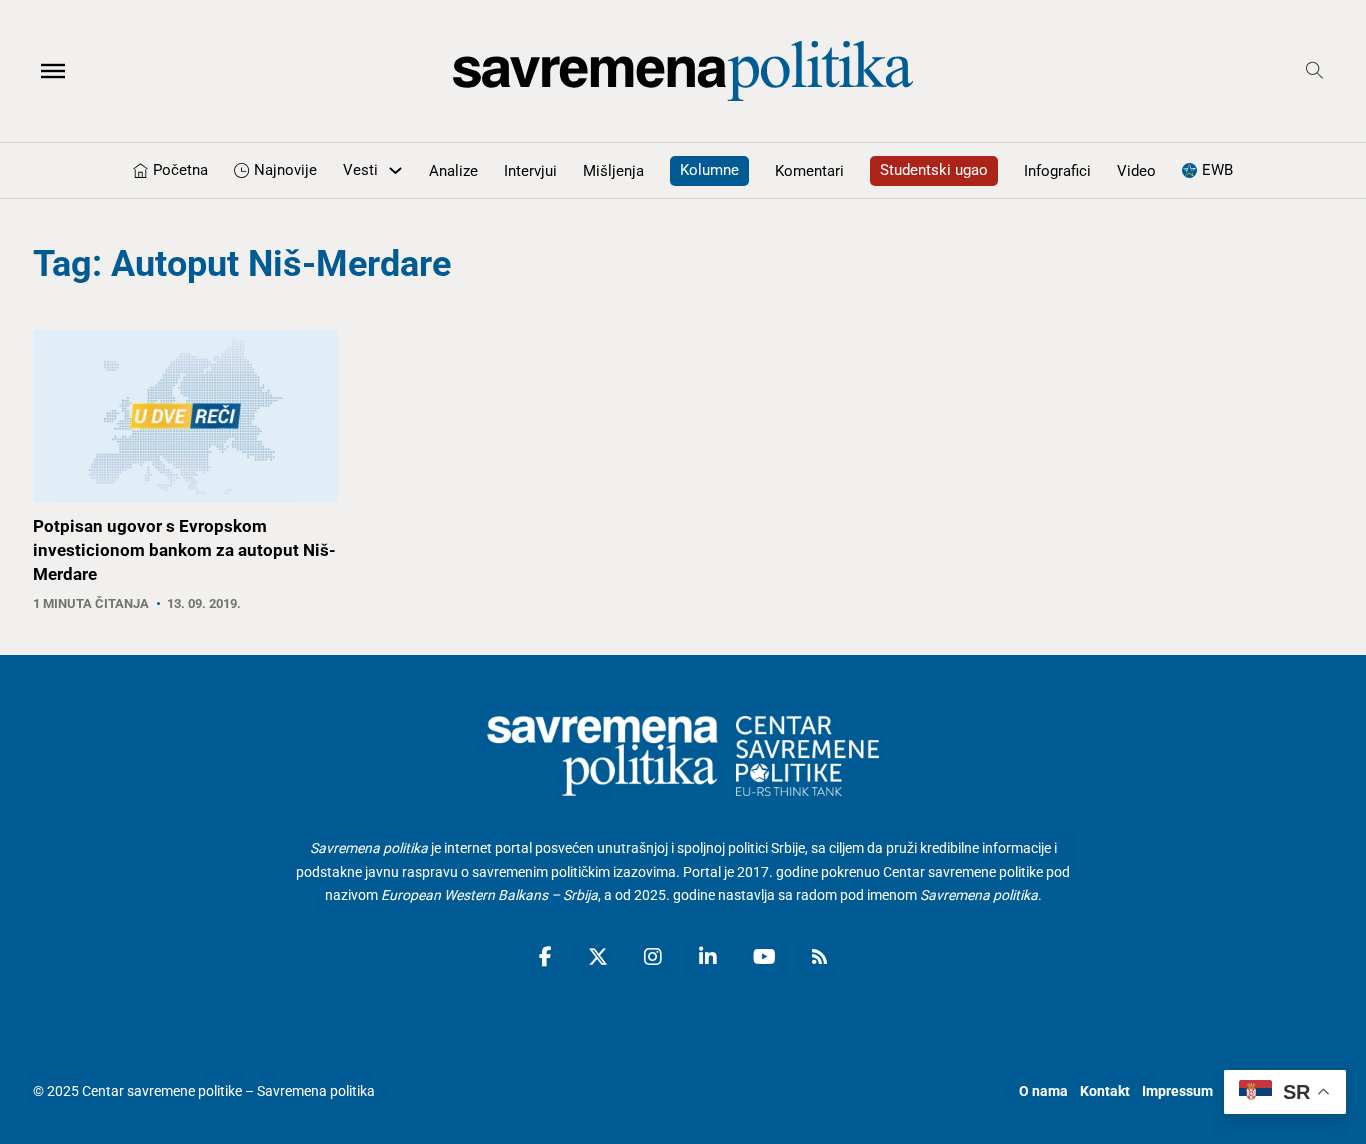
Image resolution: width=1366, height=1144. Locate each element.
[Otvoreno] (53, 71)
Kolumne (709, 170)
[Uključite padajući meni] (395, 170)
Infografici (1057, 171)
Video (1136, 171)
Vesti (360, 170)
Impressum (1177, 1091)
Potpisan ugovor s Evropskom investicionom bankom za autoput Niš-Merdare (184, 550)
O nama (1043, 1091)
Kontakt (1105, 1091)
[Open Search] (1314, 70)
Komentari (809, 171)
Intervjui (530, 171)
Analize (453, 171)
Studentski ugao (934, 170)
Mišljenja (613, 171)
